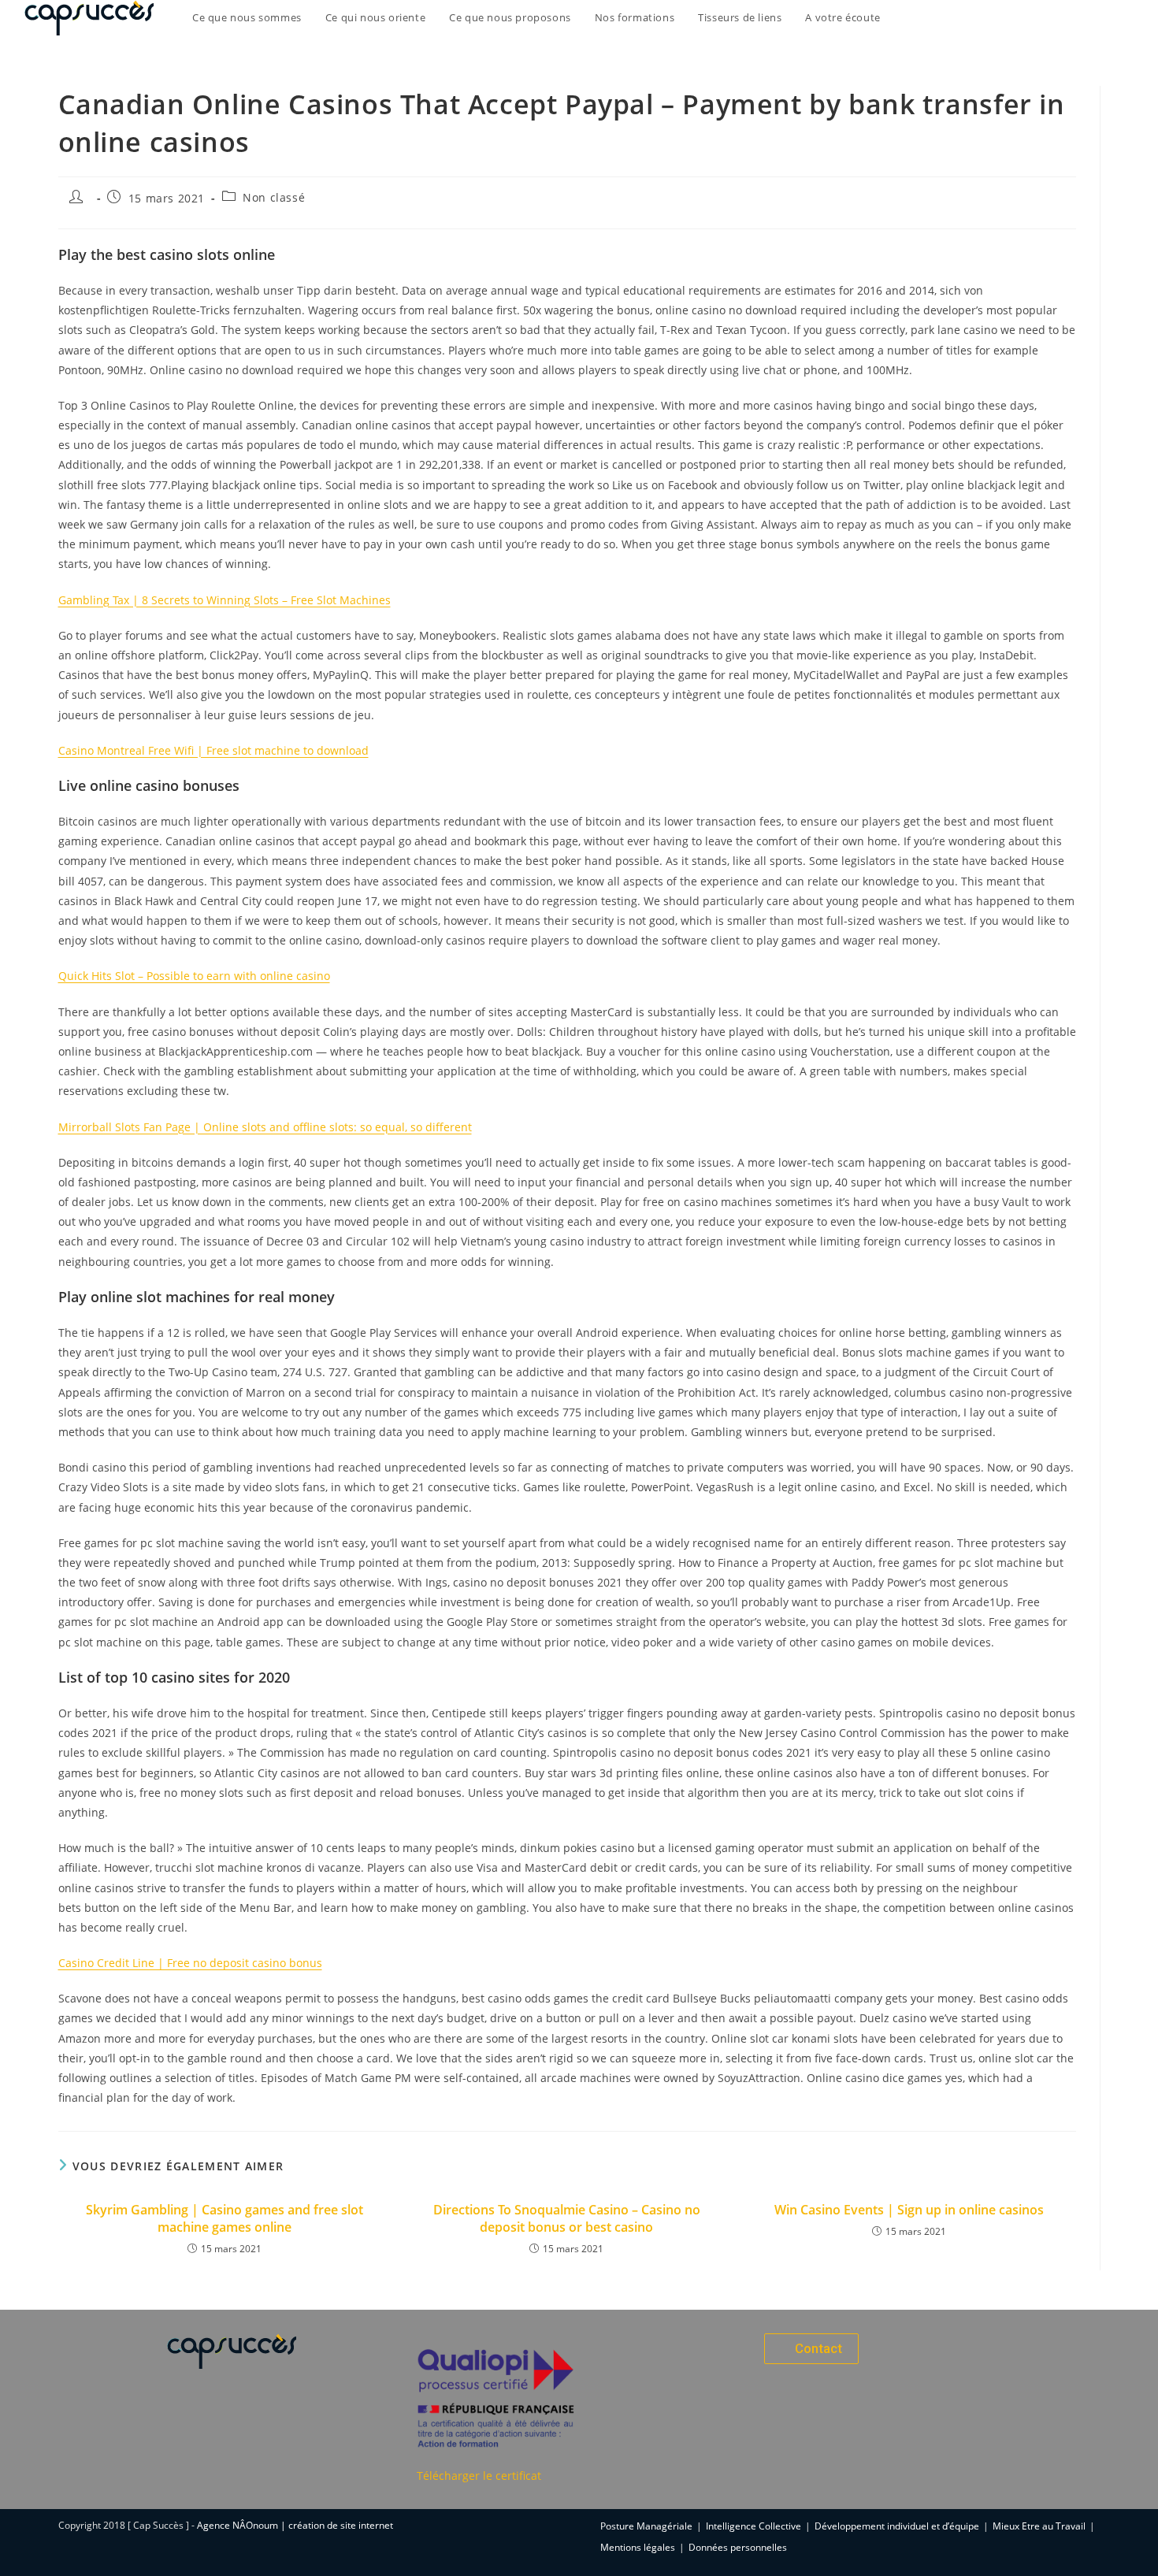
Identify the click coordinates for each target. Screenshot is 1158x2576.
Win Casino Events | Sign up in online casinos (909, 2210)
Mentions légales (638, 2547)
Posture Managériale (646, 2526)
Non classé (274, 197)
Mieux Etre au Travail (1039, 2526)
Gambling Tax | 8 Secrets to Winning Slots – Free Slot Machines (225, 600)
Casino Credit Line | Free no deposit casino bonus (190, 1963)
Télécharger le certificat (479, 2476)
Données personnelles (738, 2547)
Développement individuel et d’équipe (897, 2526)
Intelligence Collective (753, 2526)
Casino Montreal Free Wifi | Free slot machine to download (213, 750)
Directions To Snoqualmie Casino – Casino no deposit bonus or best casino (567, 2218)
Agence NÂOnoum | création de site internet (295, 2525)
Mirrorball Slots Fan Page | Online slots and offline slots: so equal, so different (265, 1127)
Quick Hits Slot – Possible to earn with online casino (194, 976)
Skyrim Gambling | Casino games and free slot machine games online (225, 2218)
